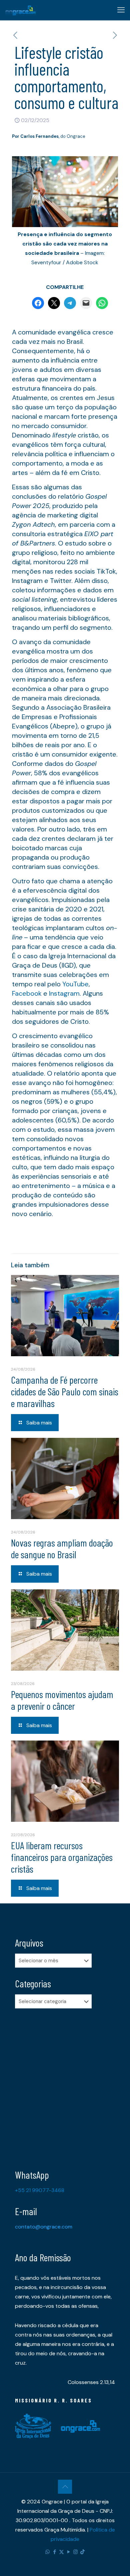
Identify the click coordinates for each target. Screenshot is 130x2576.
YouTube (75, 984)
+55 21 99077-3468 (40, 2190)
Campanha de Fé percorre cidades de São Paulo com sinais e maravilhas (65, 1391)
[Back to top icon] (65, 2487)
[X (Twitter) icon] (61, 2552)
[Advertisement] (65, 2084)
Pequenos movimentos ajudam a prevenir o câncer (62, 1700)
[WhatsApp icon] (47, 2552)
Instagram (64, 993)
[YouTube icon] (68, 2552)
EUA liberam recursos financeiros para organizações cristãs (62, 1857)
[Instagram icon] (75, 2552)
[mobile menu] (121, 10)
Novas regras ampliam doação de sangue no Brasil (62, 1548)
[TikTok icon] (82, 2552)
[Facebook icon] (54, 2552)
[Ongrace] (20, 10)
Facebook (27, 993)
